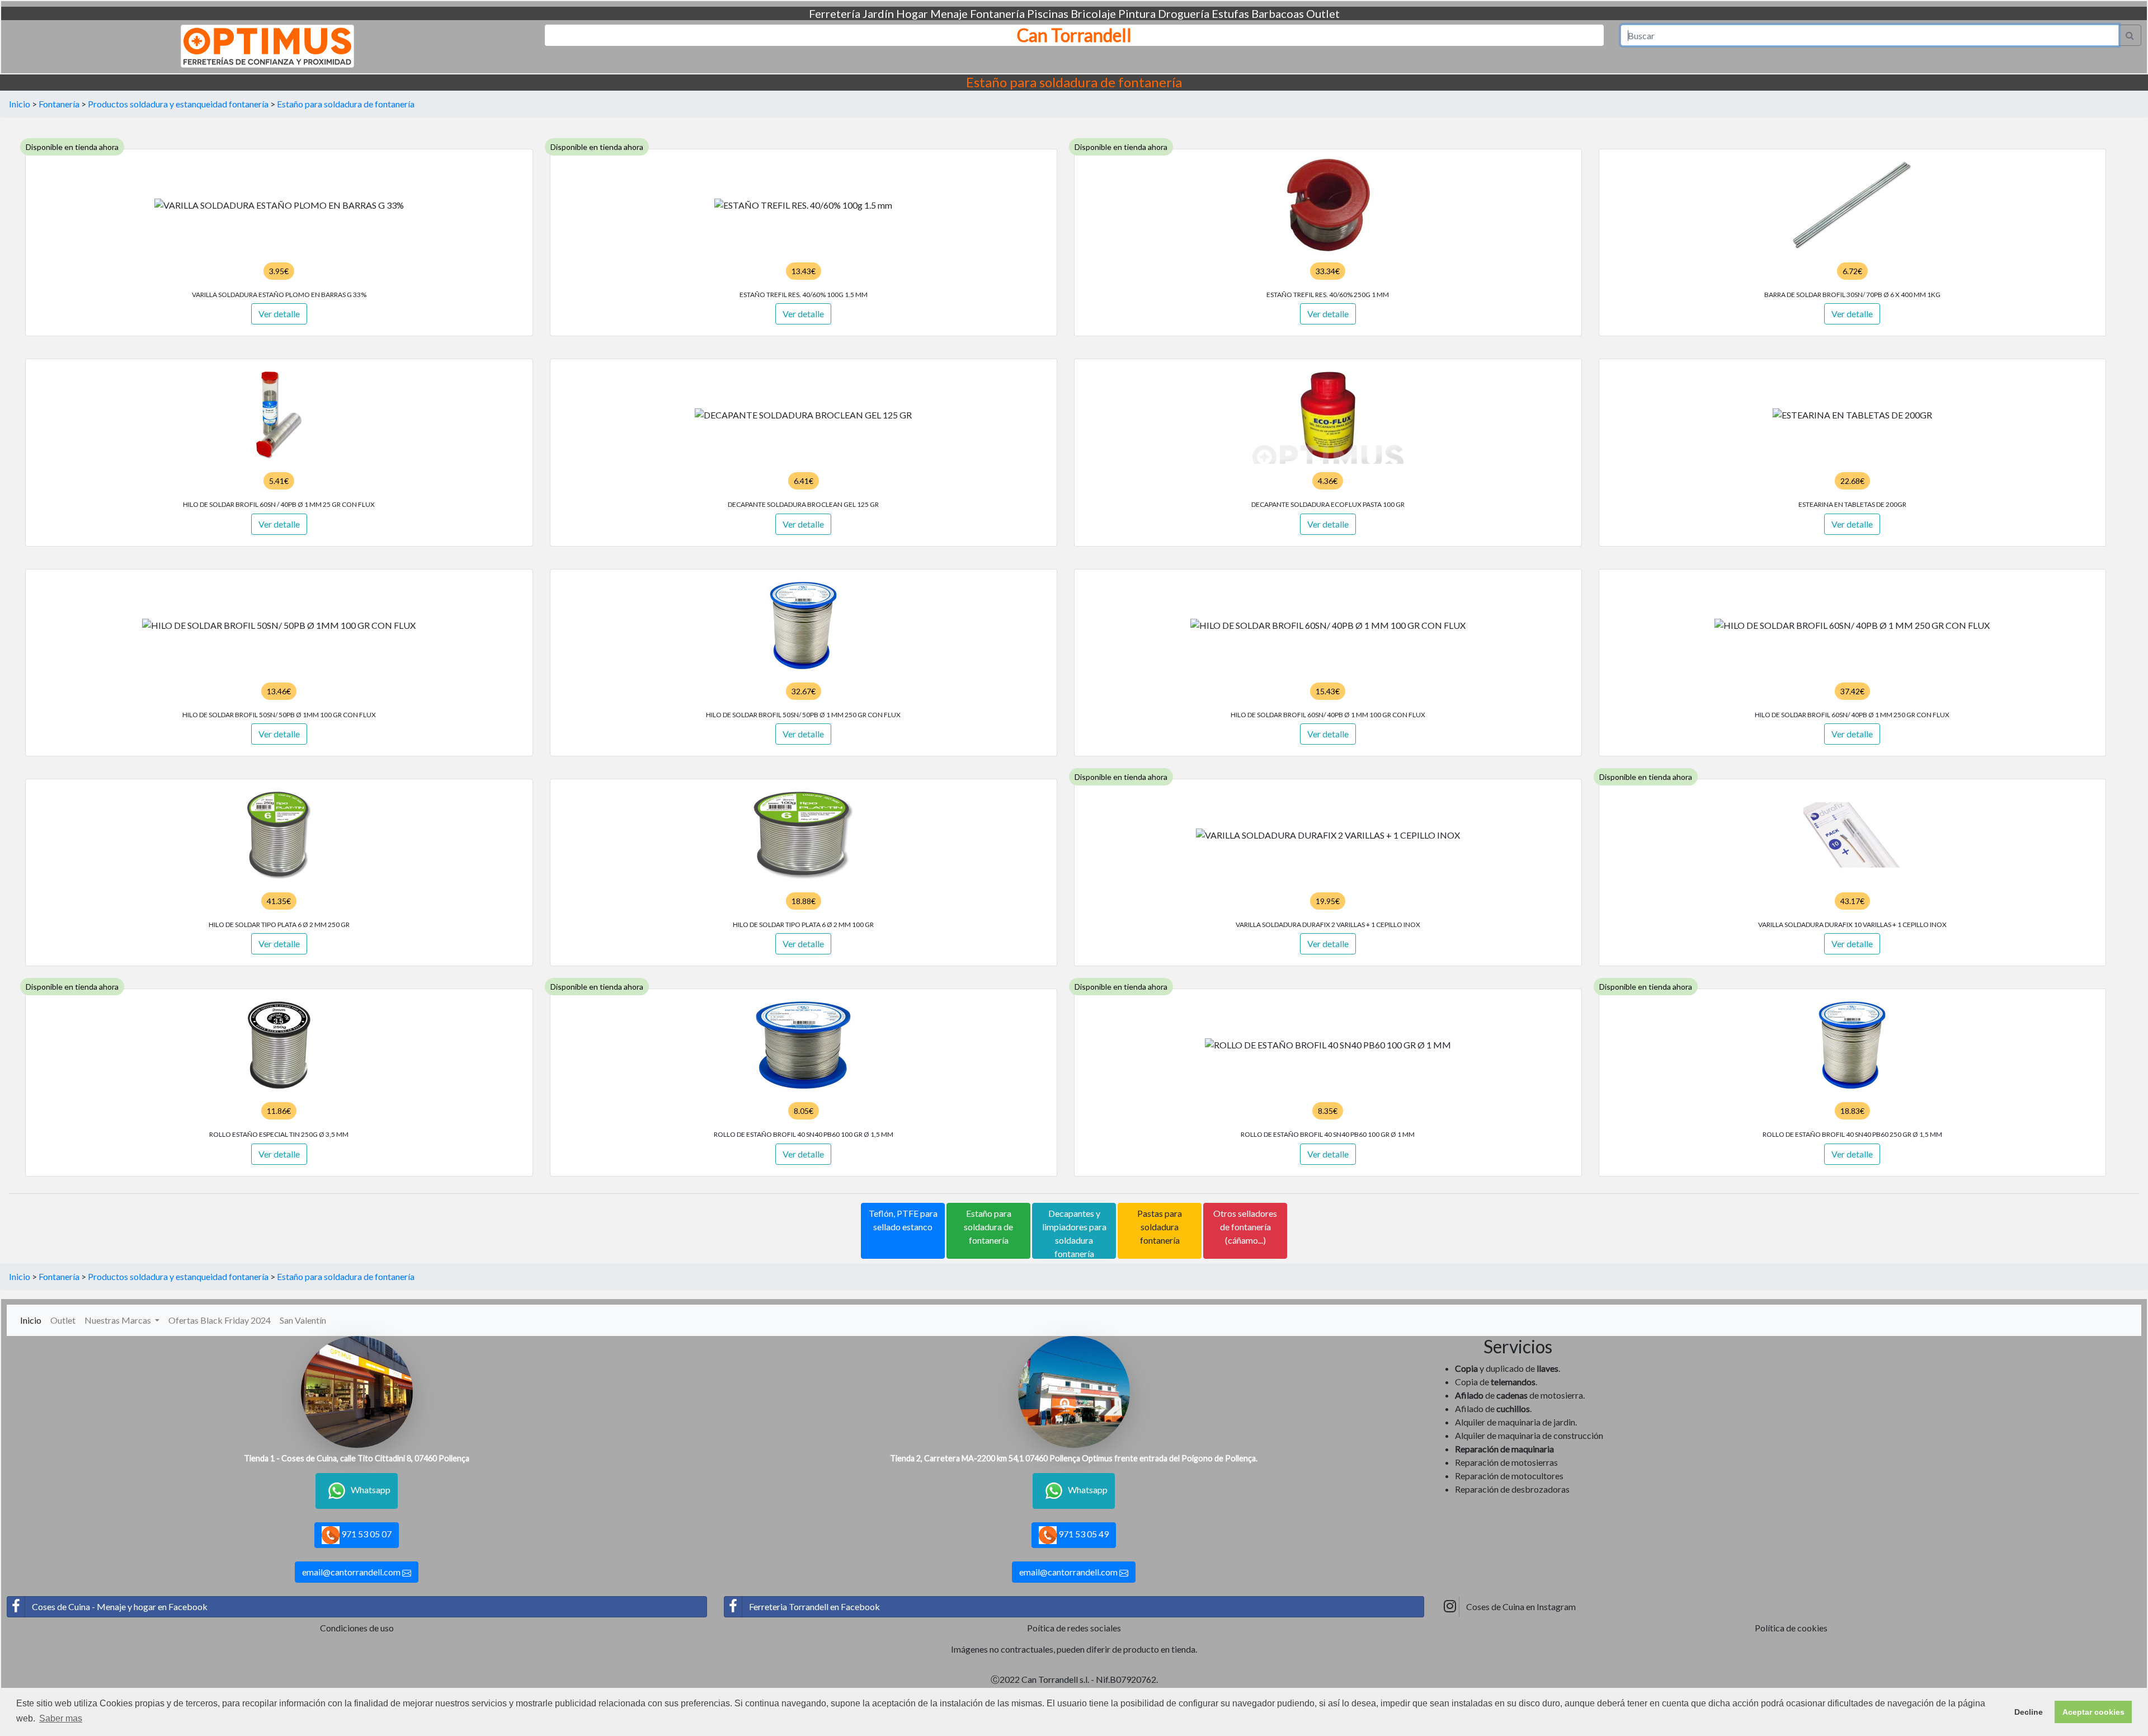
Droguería (1184, 13)
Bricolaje (1093, 13)
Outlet (1323, 13)
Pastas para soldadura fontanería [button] (1160, 1227)
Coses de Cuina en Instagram (1521, 1606)
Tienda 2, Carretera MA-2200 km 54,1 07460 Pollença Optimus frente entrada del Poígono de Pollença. (1074, 1458)
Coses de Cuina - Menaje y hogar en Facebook (120, 1606)
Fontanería (997, 13)
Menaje (949, 13)
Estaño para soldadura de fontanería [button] (988, 1227)
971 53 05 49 (1083, 1534)
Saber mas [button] (61, 1718)
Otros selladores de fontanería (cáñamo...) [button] (1245, 1227)
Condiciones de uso (357, 1628)
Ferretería (835, 13)
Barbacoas (1278, 13)
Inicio (20, 104)
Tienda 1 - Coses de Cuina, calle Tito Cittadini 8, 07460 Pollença (357, 1458)
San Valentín (303, 1320)
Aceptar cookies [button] (2093, 1712)
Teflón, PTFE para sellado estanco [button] (903, 1220)
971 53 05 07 (366, 1534)
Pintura (1137, 13)
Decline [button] (2029, 1712)
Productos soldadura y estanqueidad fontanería (178, 104)
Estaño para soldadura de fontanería (346, 104)
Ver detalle (279, 314)
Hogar (912, 13)
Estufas (1230, 13)
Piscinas (1048, 13)
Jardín (878, 13)
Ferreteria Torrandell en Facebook (814, 1606)
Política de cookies (1791, 1628)
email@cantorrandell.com (352, 1572)
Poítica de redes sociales (1074, 1628)
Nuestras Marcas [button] (119, 1320)
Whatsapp (371, 1490)
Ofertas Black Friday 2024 (220, 1320)
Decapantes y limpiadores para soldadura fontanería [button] (1074, 1233)
